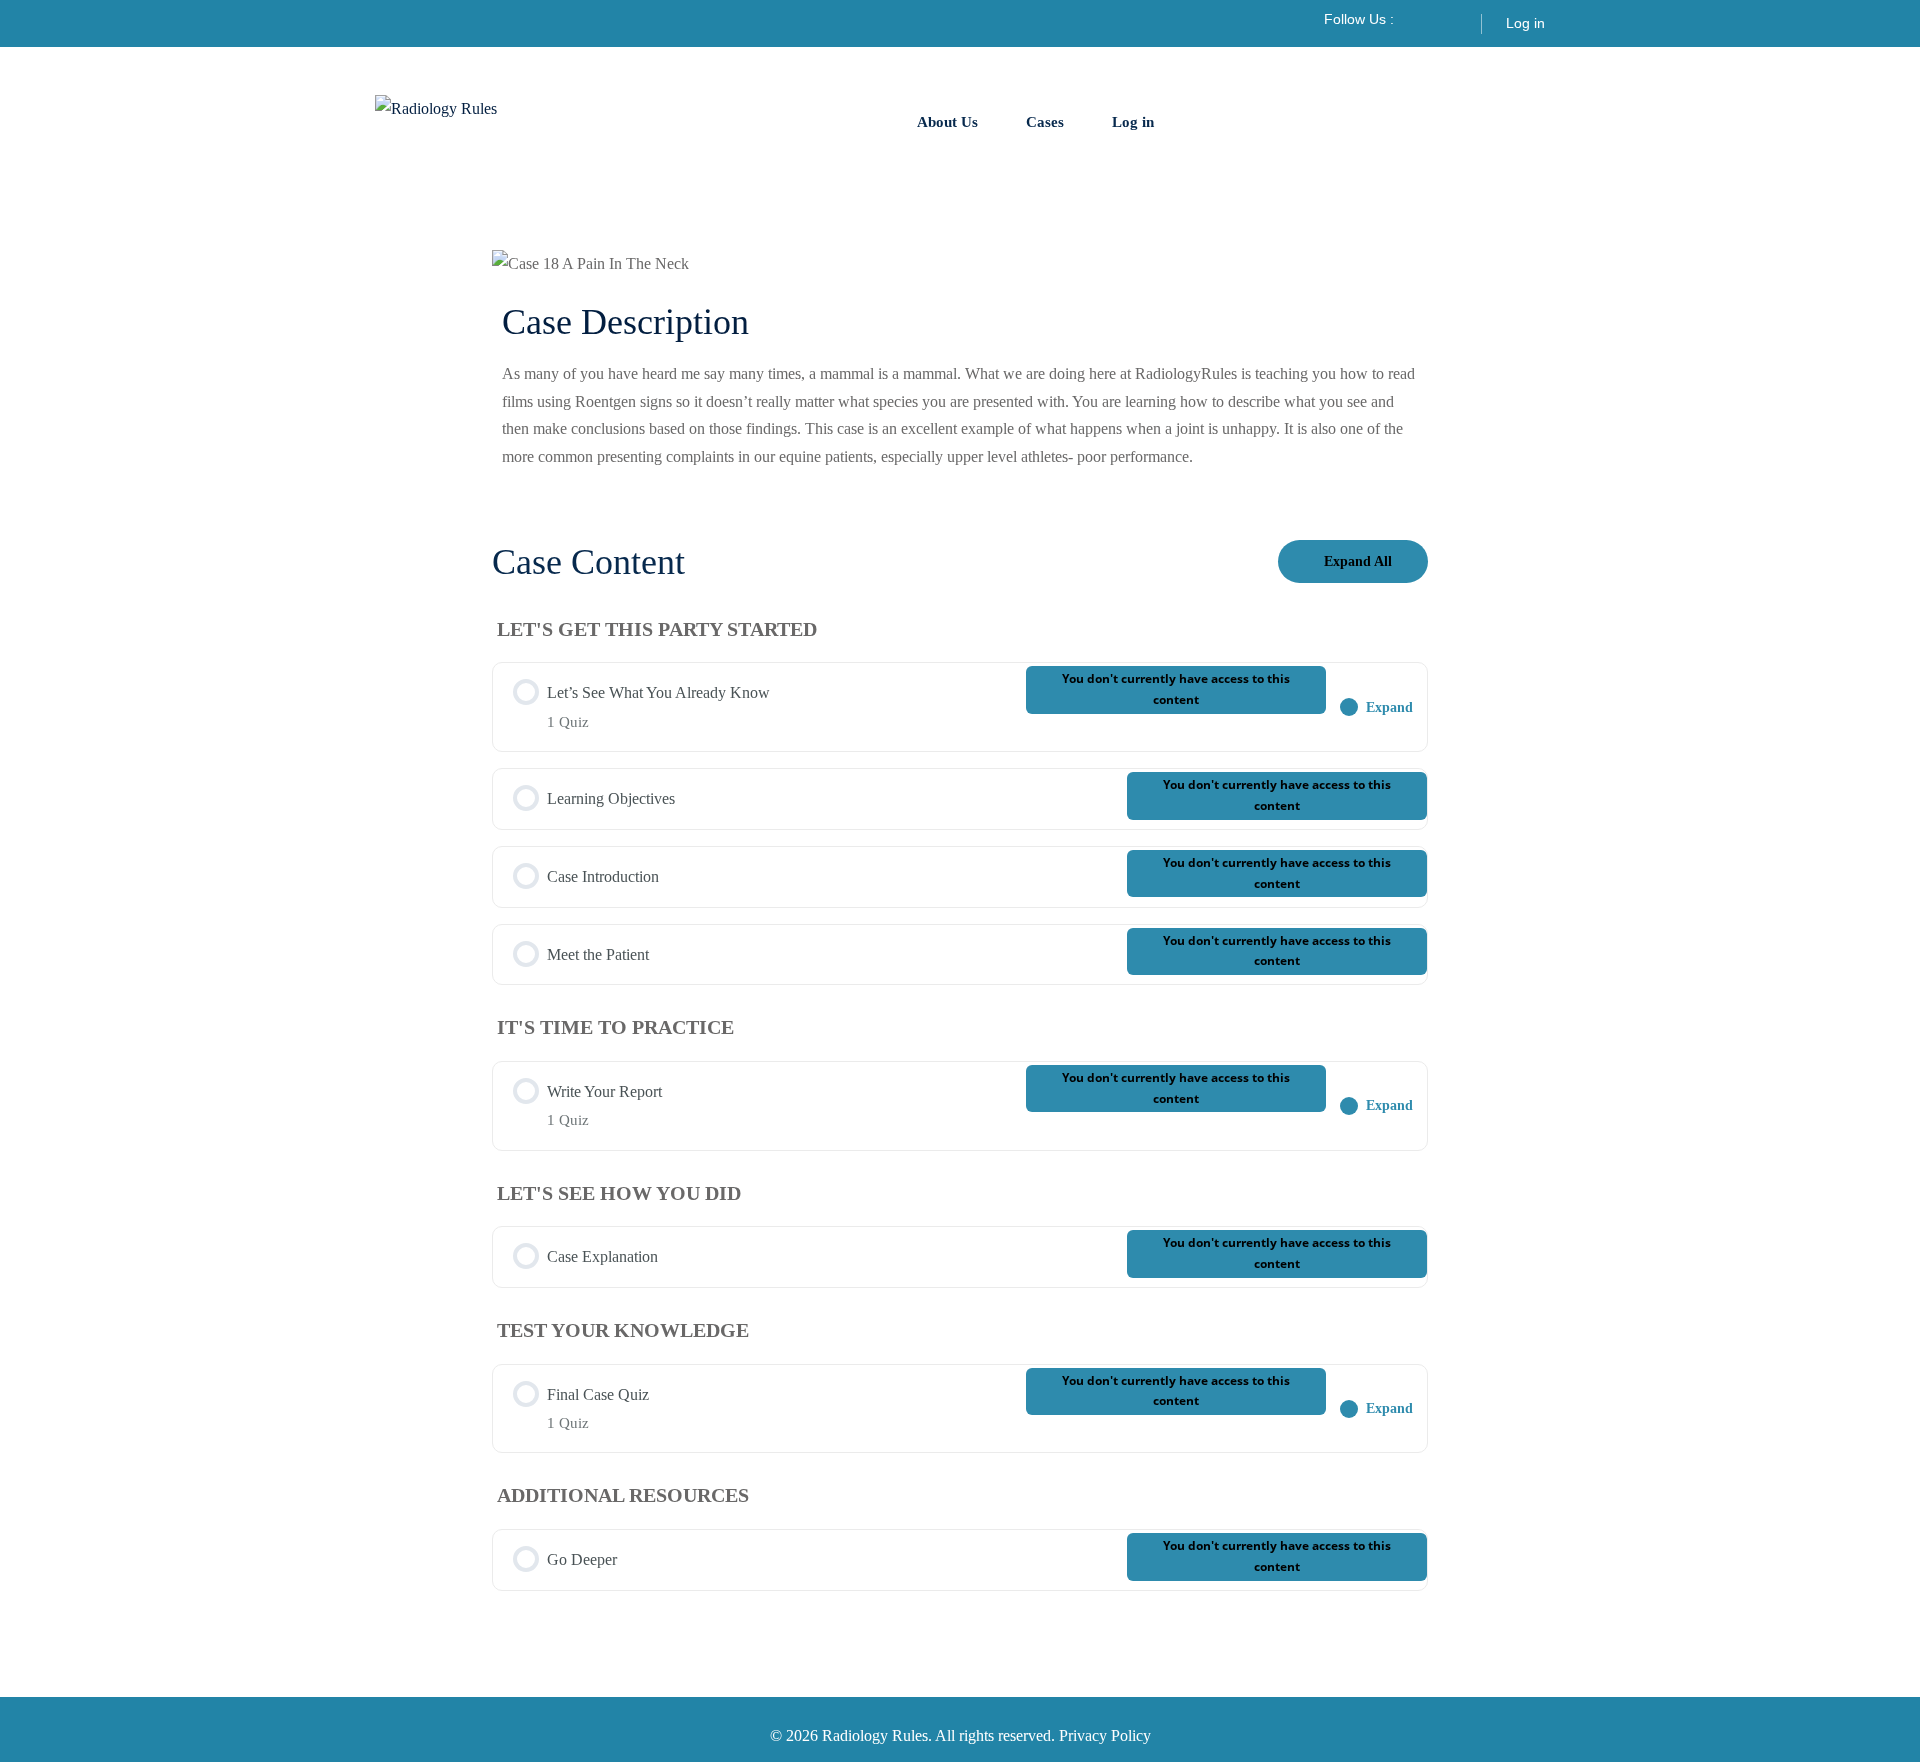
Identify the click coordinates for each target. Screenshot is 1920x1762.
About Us (947, 122)
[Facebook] (1420, 19)
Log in (1525, 23)
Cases (1045, 122)
